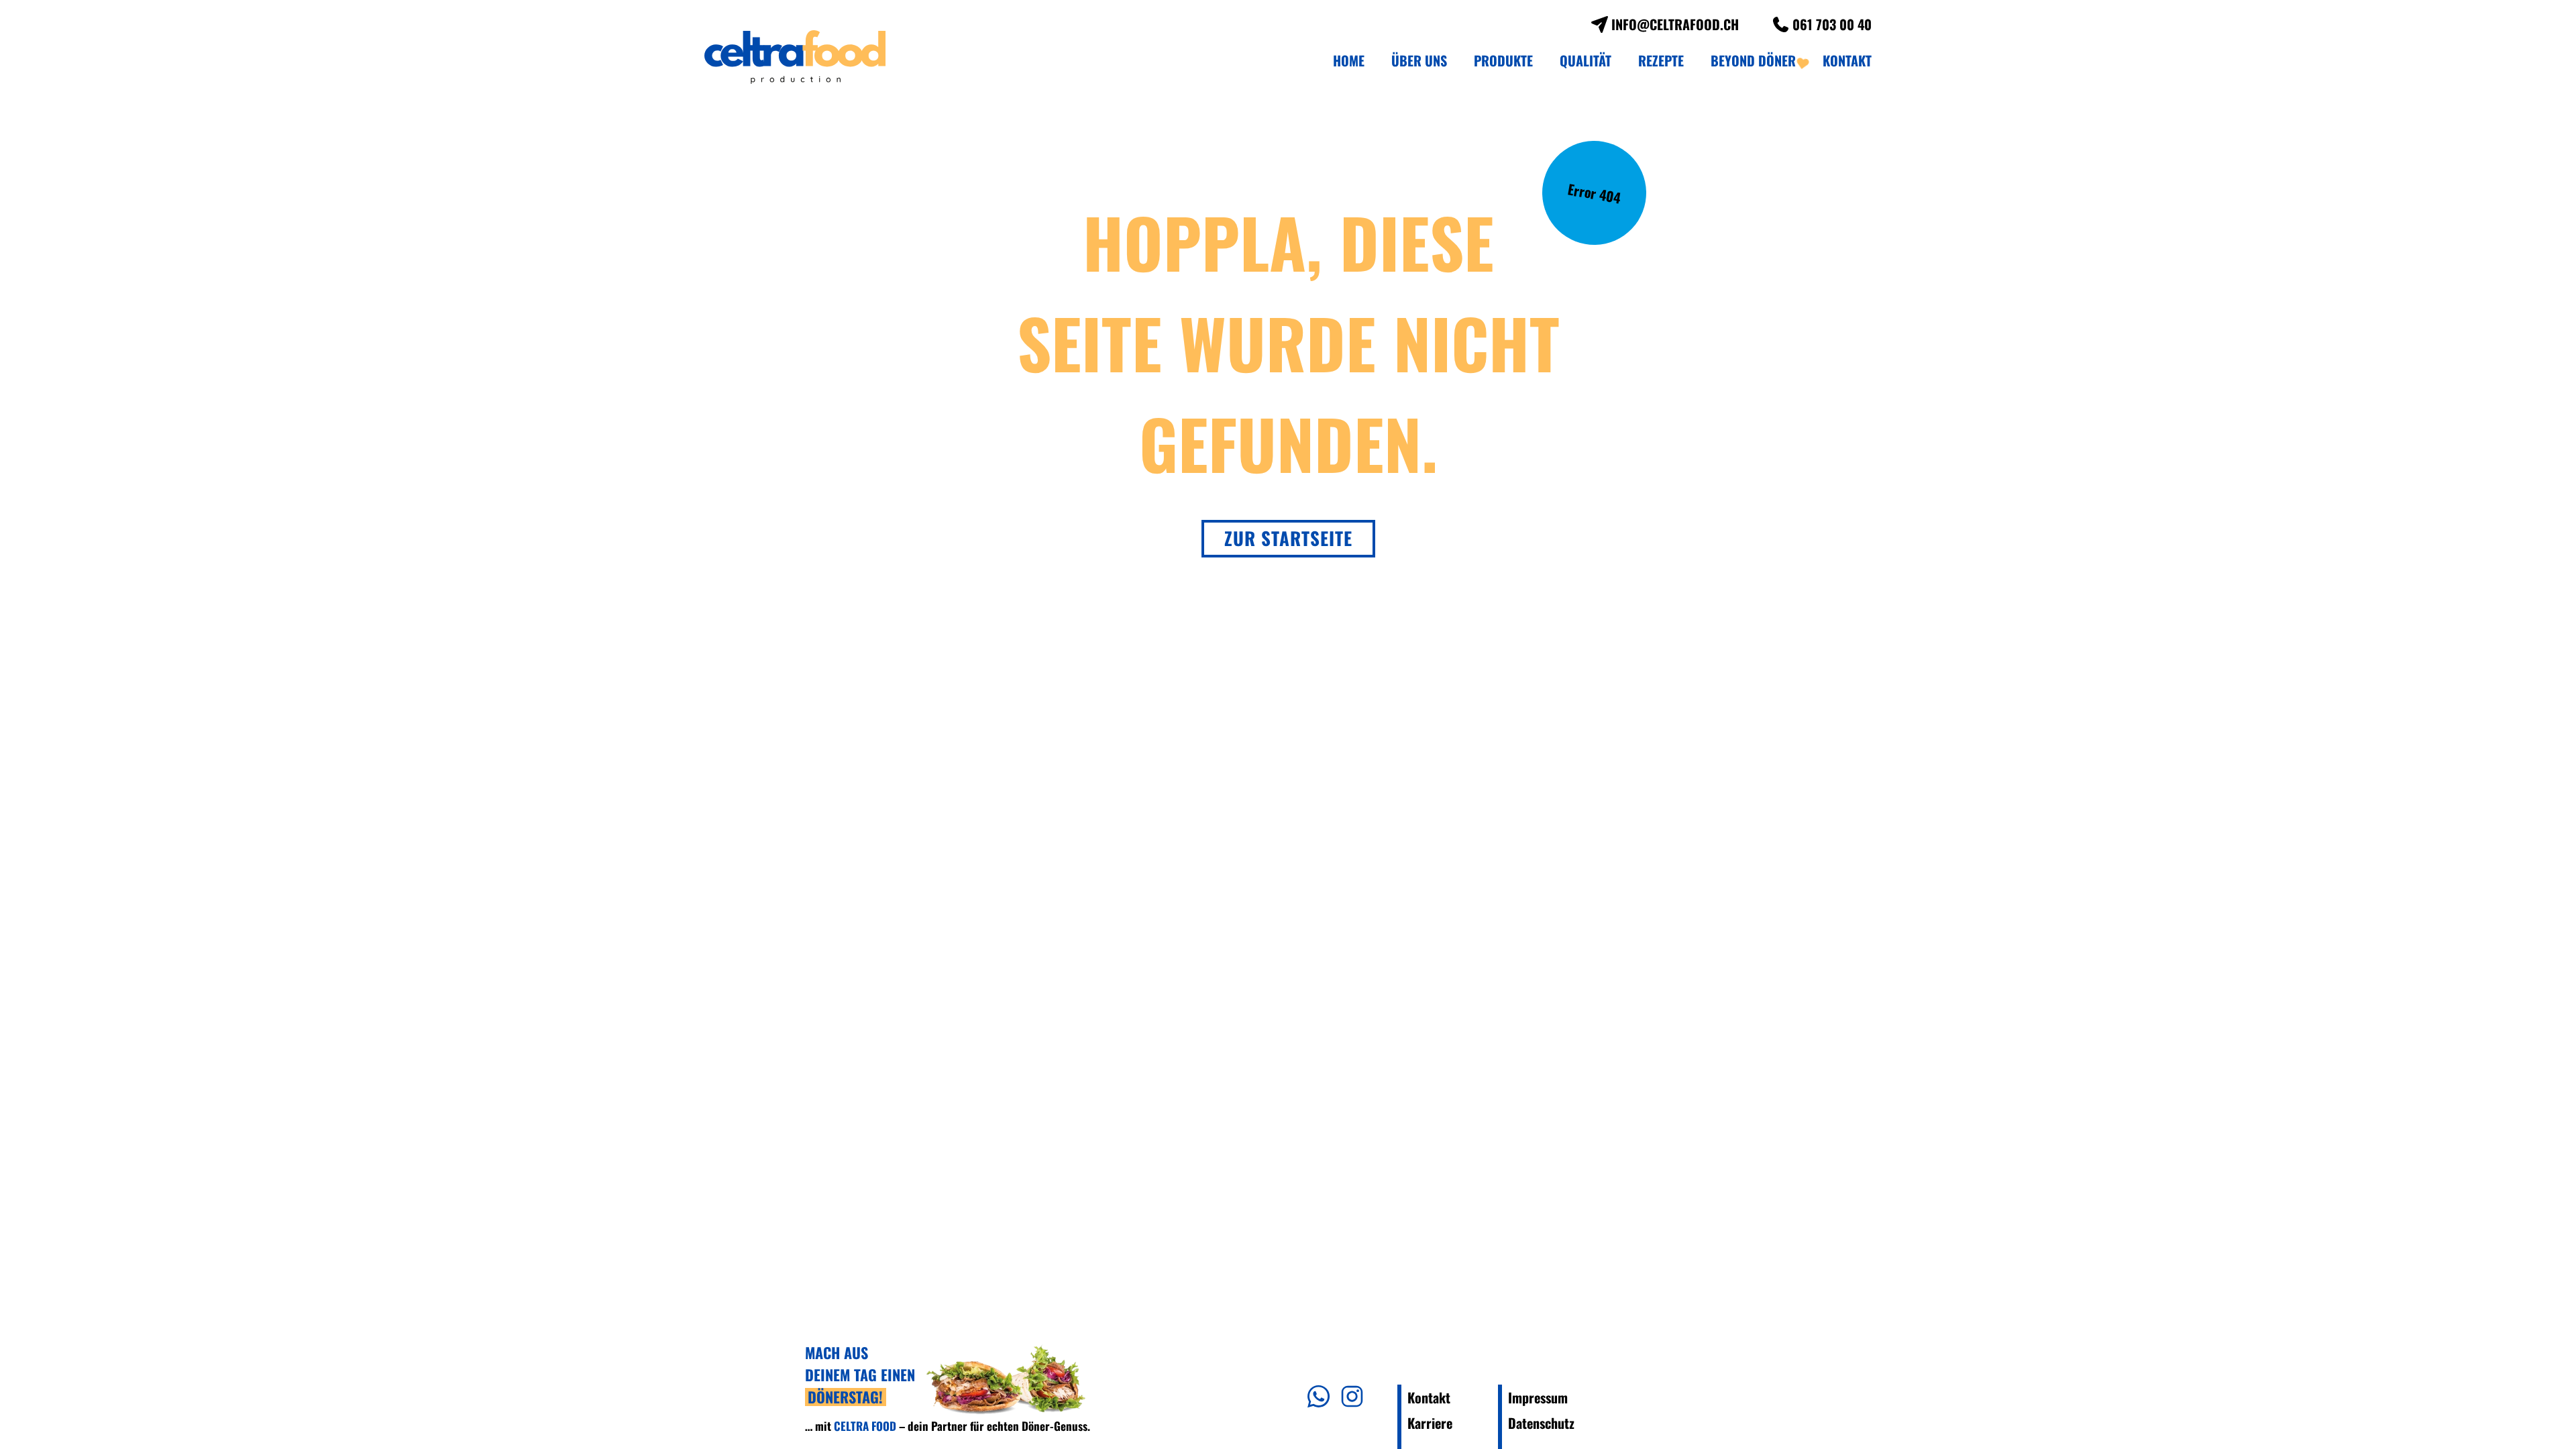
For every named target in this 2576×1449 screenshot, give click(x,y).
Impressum (1538, 1397)
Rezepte (1661, 60)
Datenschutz (1541, 1423)
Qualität (1586, 60)
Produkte (1503, 60)
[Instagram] (1352, 1395)
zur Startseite (1288, 538)
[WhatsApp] (1319, 1395)
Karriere (1430, 1423)
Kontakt (1847, 60)
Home (1349, 60)
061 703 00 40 (1832, 24)
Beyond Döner (1753, 60)
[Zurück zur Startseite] (795, 57)
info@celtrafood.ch (1675, 24)
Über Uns (1419, 60)
